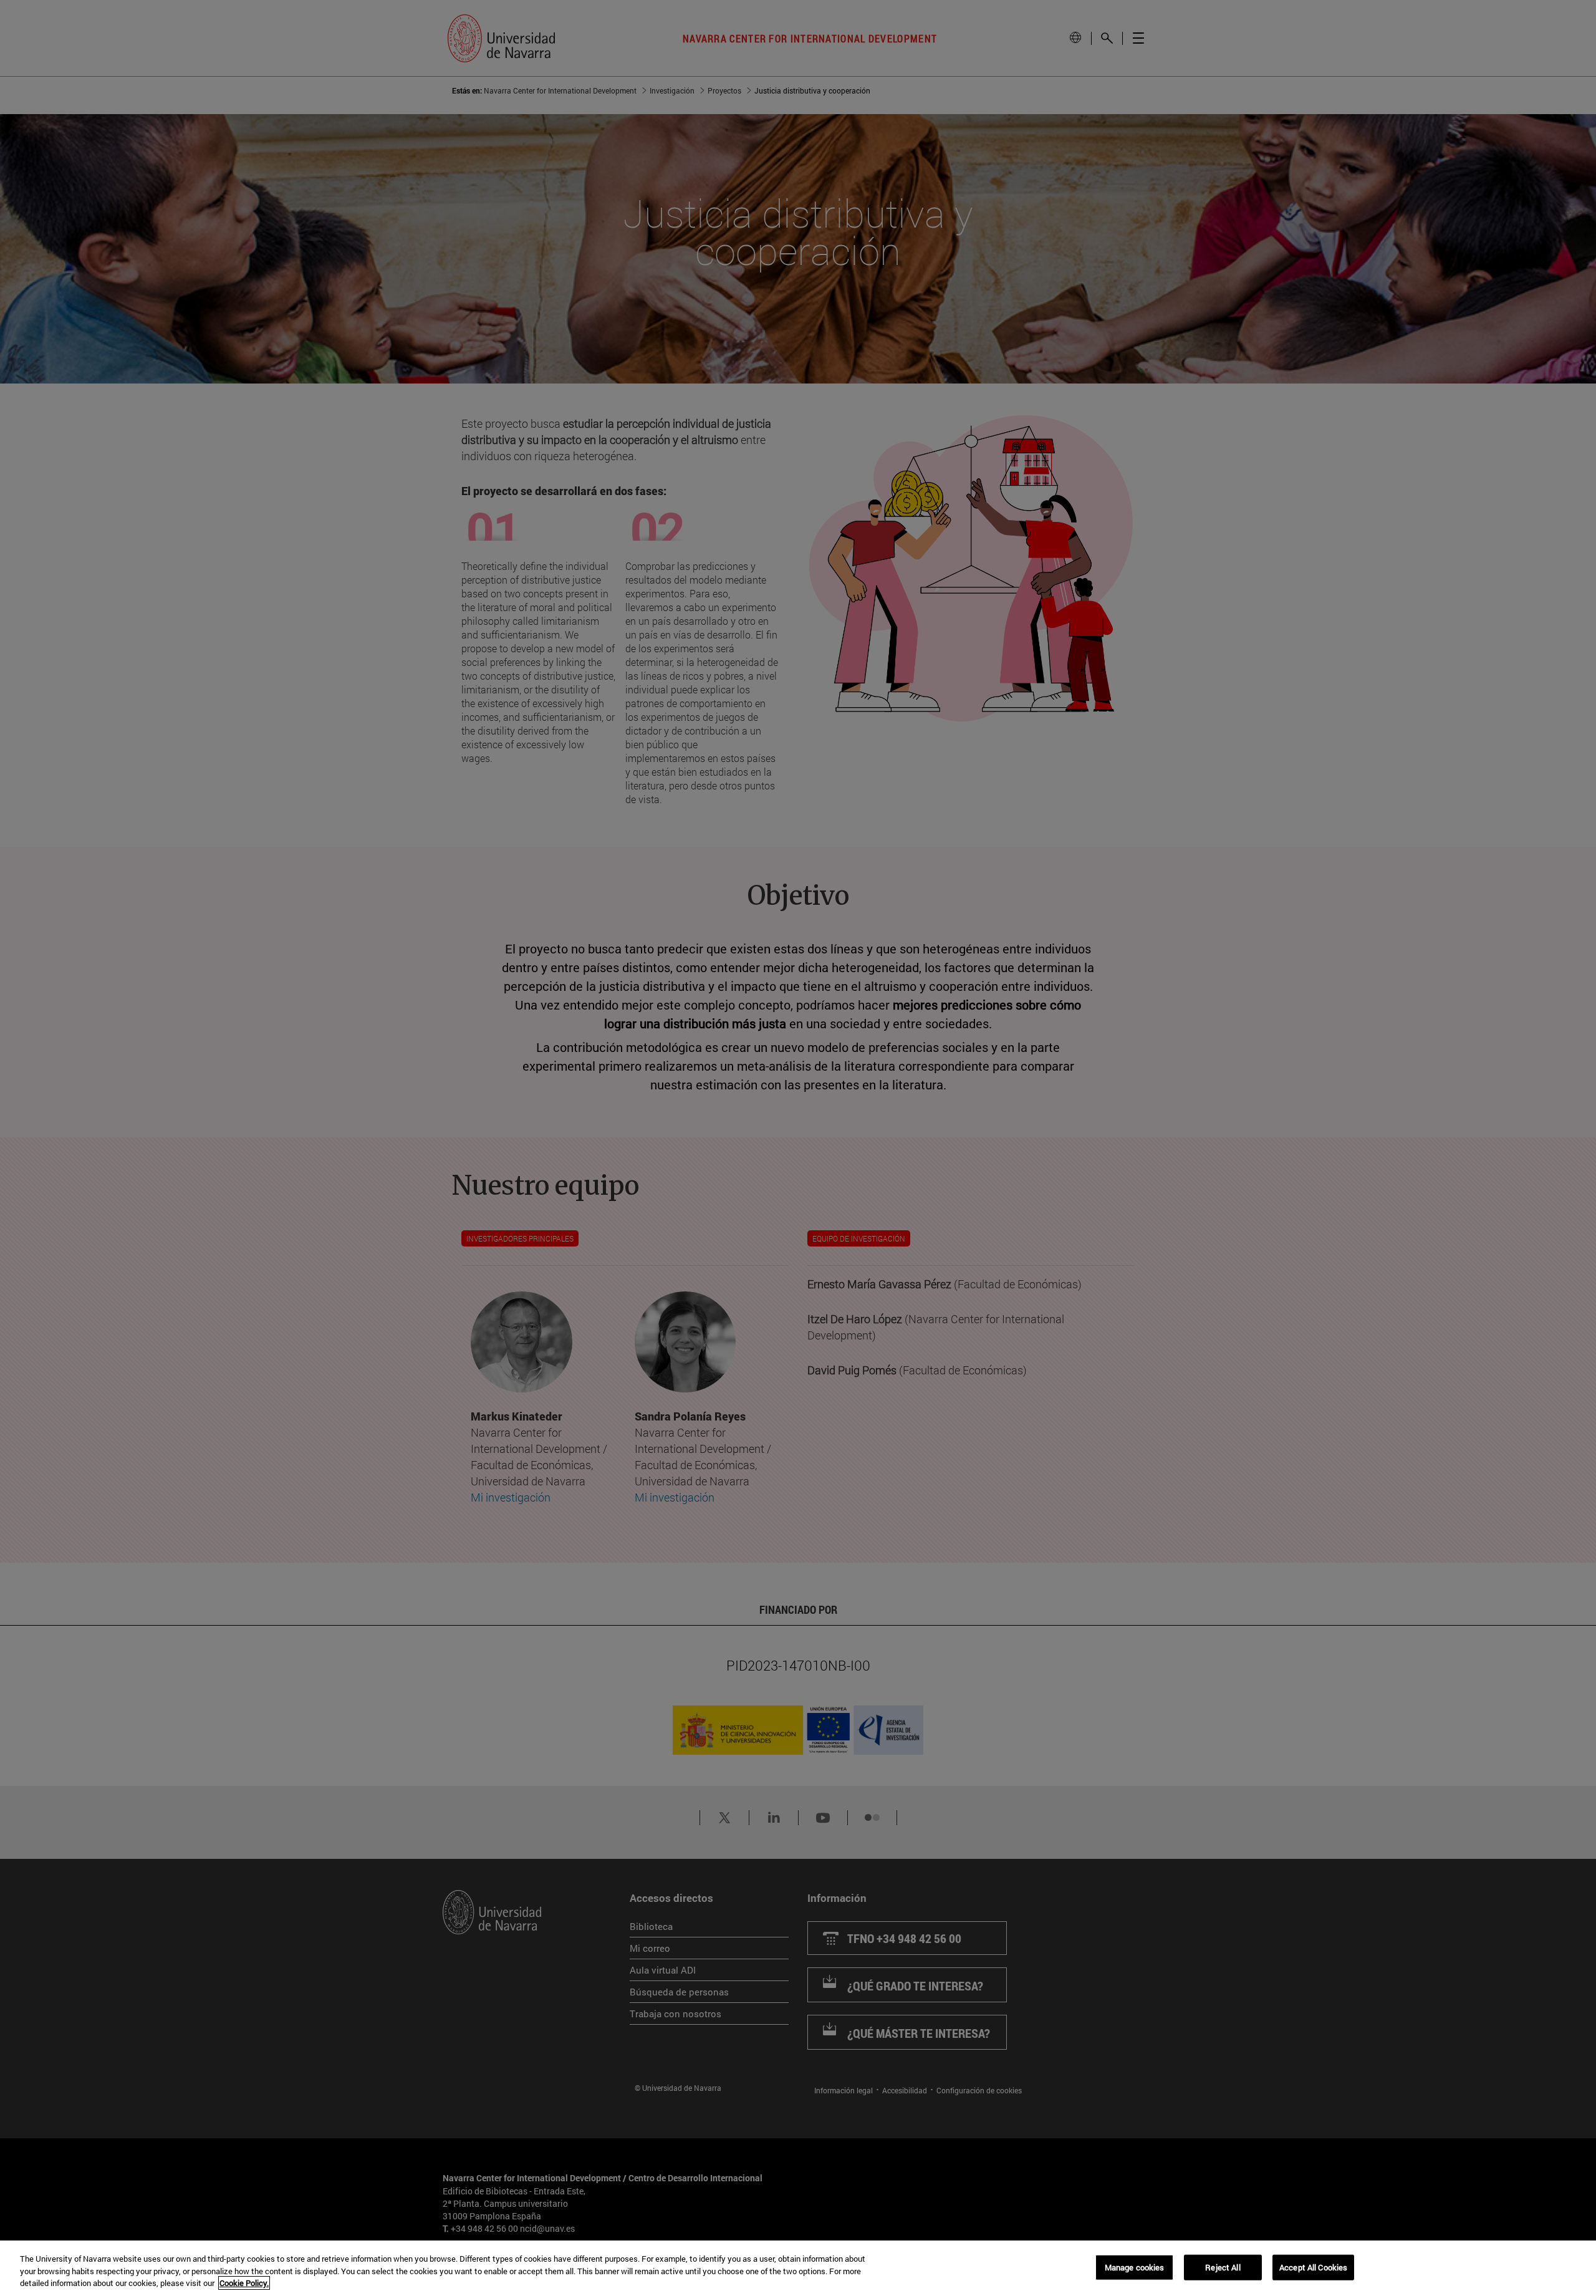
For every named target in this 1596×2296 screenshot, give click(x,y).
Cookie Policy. (244, 2283)
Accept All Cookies (1313, 2267)
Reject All (1223, 2267)
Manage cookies (1135, 2267)
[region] (798, 2268)
